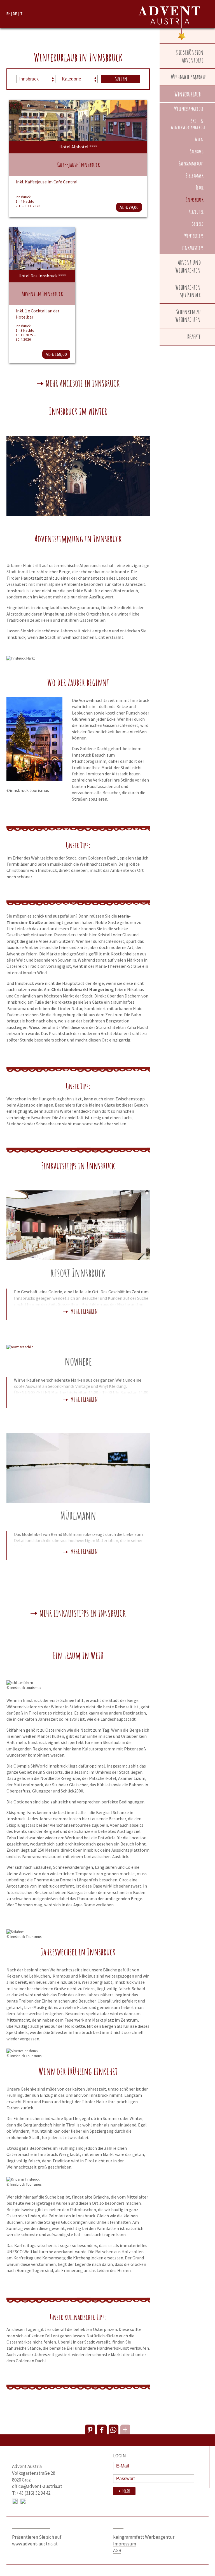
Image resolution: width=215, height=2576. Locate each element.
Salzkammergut (191, 163)
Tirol (200, 187)
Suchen (121, 79)
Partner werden (31, 2526)
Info (118, 2526)
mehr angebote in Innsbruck (83, 384)
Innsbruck (195, 200)
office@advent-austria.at (37, 2486)
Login (126, 2491)
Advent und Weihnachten (188, 266)
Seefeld (198, 224)
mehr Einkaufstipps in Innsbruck (83, 1614)
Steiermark (195, 175)
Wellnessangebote (189, 109)
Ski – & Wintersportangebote (188, 124)
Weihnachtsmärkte (188, 77)
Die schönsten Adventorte (190, 56)
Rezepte (194, 337)
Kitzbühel (196, 212)
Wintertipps (194, 236)
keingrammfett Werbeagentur (144, 2537)
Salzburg (197, 151)
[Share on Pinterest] (90, 2429)
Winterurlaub (188, 94)
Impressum (125, 2544)
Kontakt (22, 2456)
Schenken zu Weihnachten (188, 316)
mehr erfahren (84, 1312)
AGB (117, 2550)
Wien (199, 139)
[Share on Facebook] (102, 2429)
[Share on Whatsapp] (114, 2429)
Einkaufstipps (193, 248)
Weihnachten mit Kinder (188, 291)
